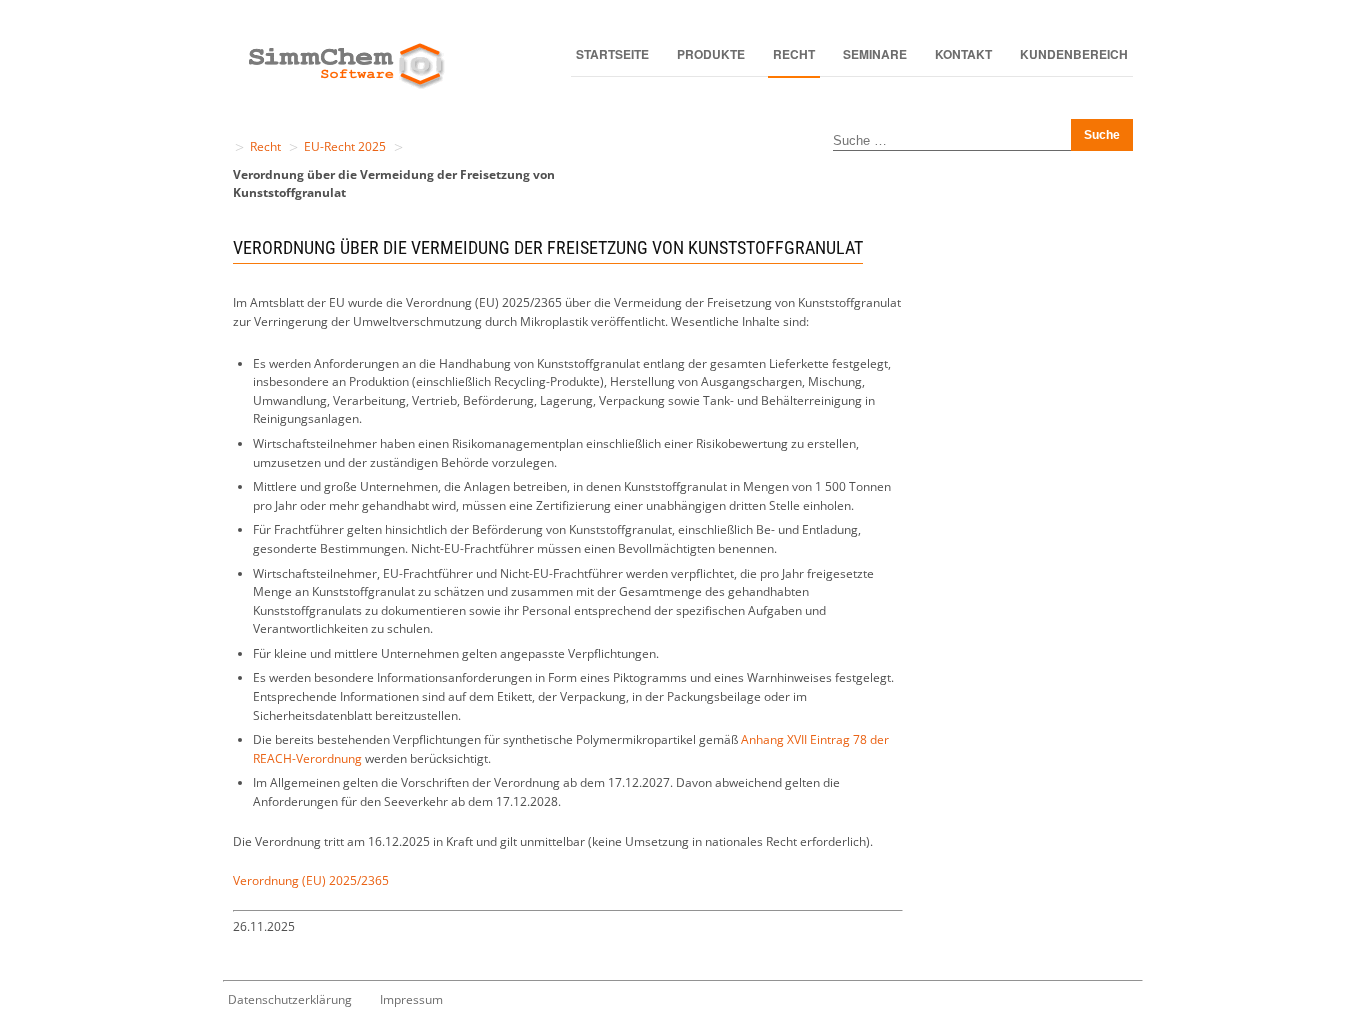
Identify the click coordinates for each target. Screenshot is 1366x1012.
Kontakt (963, 54)
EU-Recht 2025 (345, 146)
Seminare (875, 54)
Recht (794, 54)
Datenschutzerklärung (290, 999)
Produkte (711, 54)
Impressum (411, 999)
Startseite (612, 54)
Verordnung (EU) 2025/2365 (311, 880)
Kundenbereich (1074, 54)
